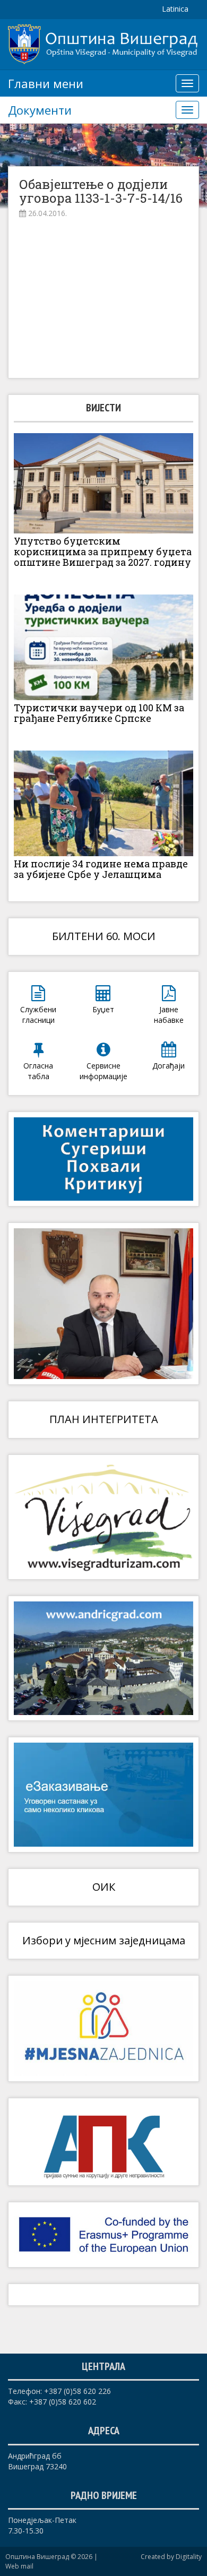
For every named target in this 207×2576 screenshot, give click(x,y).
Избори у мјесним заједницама (104, 1940)
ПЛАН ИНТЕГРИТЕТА (104, 1419)
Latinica (175, 9)
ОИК (104, 1887)
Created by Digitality (171, 2557)
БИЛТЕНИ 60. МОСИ (104, 936)
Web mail (19, 2566)
